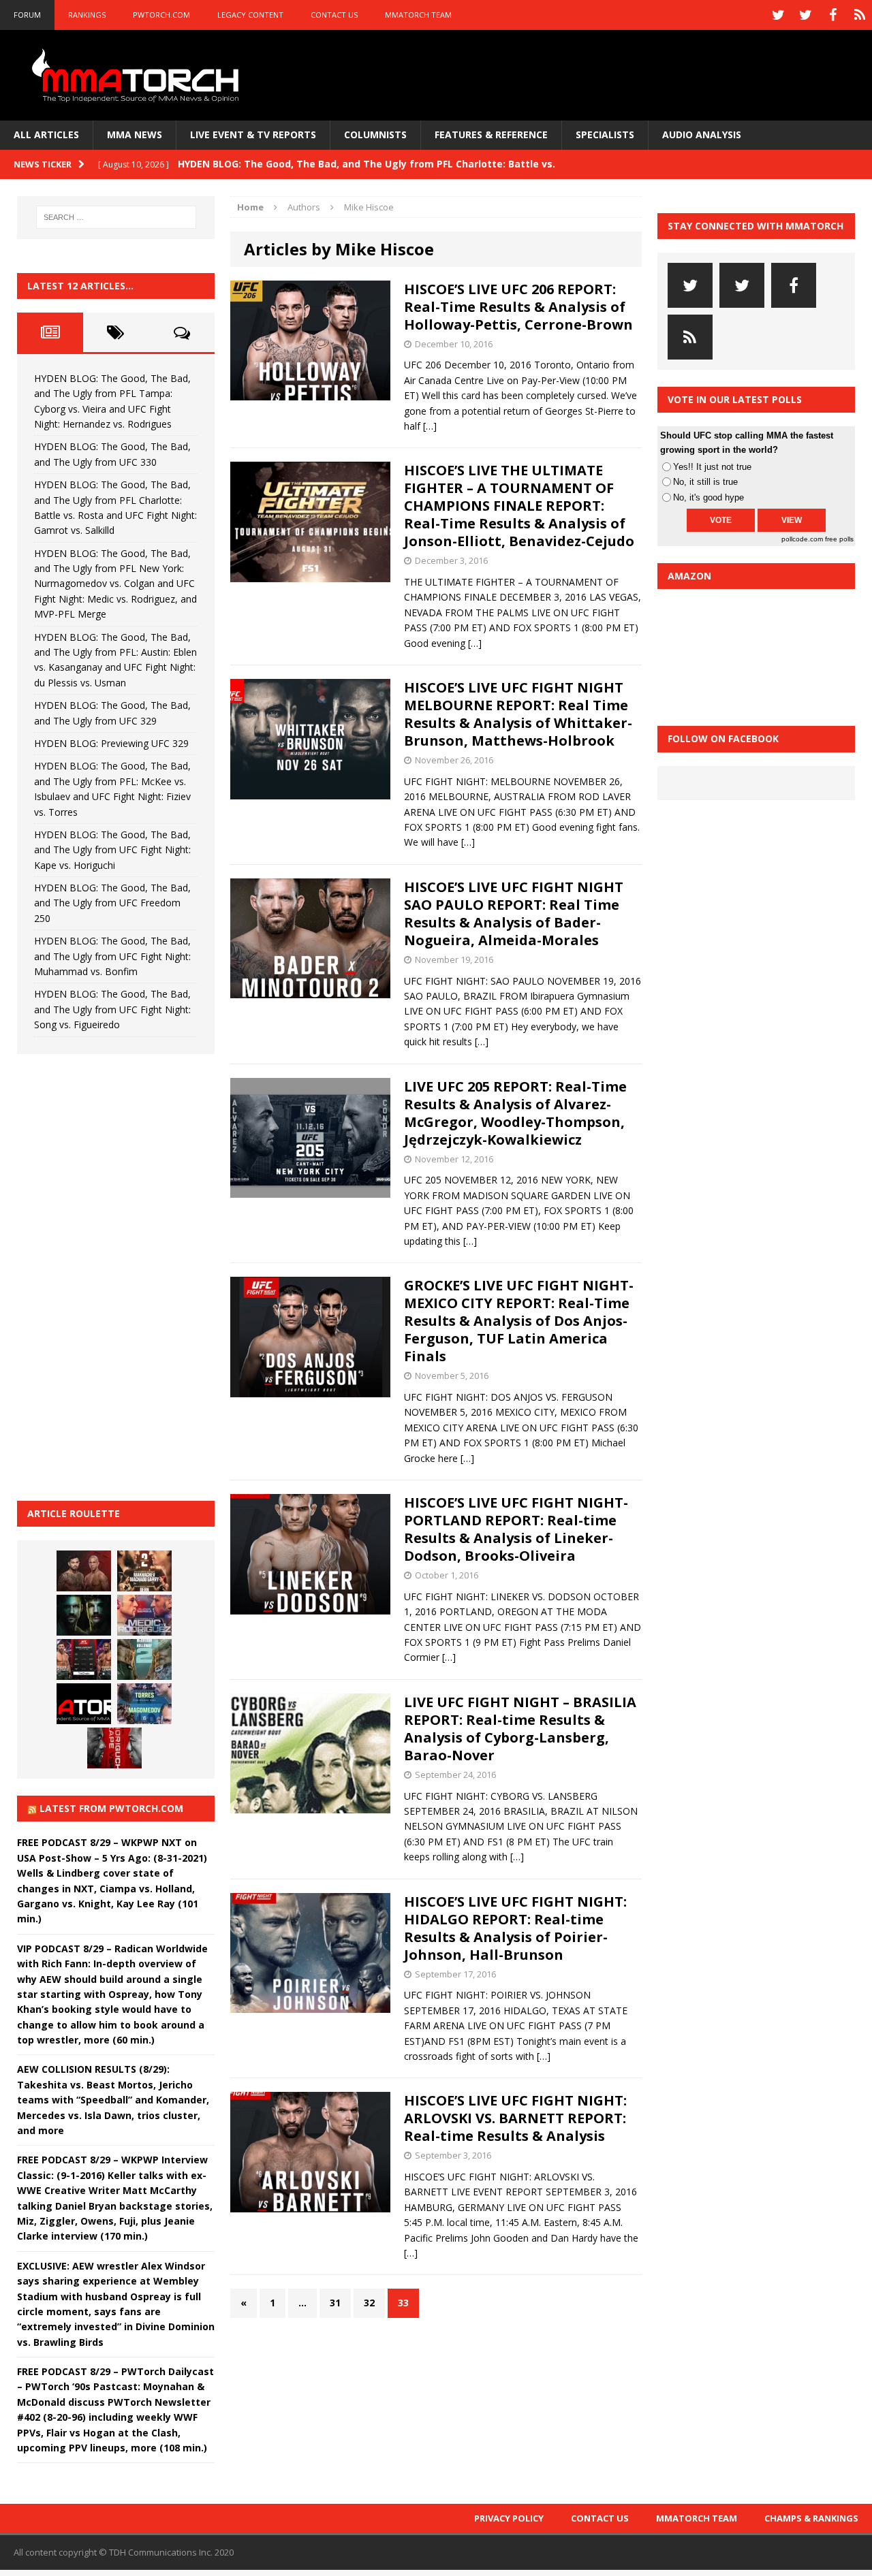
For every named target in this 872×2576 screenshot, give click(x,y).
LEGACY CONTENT (250, 15)
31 (335, 2303)
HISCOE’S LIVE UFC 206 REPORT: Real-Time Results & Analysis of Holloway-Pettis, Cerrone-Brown (518, 307)
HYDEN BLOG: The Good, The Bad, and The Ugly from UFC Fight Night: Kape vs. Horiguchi (112, 850)
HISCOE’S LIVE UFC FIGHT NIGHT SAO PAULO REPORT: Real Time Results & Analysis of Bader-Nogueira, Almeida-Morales (514, 913)
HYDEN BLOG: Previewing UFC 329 (111, 743)
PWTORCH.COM (161, 15)
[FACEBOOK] (832, 15)
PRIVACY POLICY (509, 2518)
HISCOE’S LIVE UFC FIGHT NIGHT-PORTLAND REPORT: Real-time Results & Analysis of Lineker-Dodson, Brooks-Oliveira (516, 1529)
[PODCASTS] (860, 15)
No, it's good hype (708, 497)
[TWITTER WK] (805, 15)
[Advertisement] (119, 1275)
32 (369, 2303)
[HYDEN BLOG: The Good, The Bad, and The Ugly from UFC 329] (144, 1659)
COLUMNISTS (375, 134)
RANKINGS (87, 15)
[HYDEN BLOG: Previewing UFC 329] (84, 1704)
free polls (839, 539)
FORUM (27, 15)
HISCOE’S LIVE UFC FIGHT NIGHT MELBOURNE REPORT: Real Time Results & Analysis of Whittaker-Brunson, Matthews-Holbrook (518, 714)
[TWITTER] (778, 15)
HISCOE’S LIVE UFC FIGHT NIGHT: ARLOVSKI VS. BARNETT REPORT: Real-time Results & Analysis (515, 2118)
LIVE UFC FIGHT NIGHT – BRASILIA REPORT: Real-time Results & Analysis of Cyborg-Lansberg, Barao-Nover (520, 1729)
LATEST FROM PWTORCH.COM (111, 1808)
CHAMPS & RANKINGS (811, 2518)
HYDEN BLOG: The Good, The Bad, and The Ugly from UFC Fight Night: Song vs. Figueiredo (112, 1009)
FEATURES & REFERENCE (491, 134)
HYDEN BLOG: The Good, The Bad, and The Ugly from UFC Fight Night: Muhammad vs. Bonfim (112, 956)
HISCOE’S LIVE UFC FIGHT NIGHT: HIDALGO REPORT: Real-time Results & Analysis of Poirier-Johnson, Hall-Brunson (515, 1928)
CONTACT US (334, 15)
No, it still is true (705, 482)
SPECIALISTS (605, 134)
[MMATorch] (138, 75)
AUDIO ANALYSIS (702, 134)
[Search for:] (116, 217)
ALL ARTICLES (46, 134)
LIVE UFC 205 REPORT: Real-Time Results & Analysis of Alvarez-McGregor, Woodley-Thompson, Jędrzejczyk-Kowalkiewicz (515, 1113)
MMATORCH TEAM (418, 15)
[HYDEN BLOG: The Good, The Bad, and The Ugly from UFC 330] (144, 1571)
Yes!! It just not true (712, 467)
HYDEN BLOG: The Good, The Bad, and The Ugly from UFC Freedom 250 (112, 903)
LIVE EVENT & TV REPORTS (253, 134)
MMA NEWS (135, 134)
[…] (430, 426)
